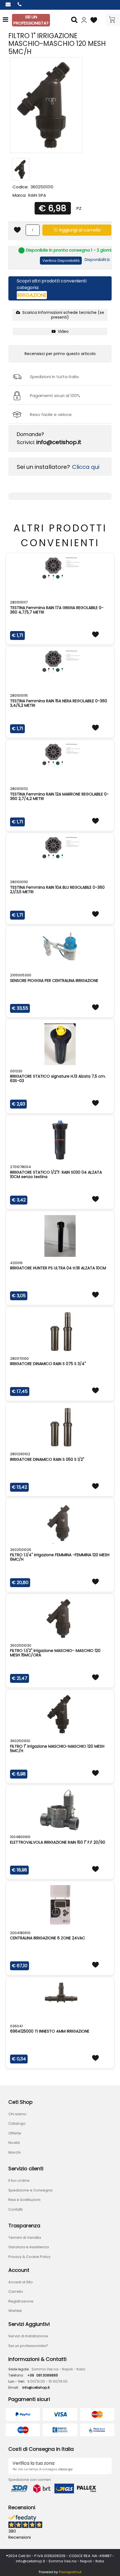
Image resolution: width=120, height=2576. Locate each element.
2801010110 (19, 882)
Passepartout (70, 2572)
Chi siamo (17, 2114)
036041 (16, 2026)
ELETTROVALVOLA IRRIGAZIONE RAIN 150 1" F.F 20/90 (58, 1842)
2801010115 (19, 695)
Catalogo (17, 2123)
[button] (75, 20)
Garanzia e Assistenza (29, 2247)
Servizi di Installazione (28, 2336)
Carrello (16, 2291)
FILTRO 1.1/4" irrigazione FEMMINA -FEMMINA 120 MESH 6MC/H (60, 1557)
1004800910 (20, 1837)
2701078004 (21, 1167)
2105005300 (21, 975)
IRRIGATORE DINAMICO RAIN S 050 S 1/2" (47, 1459)
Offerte (15, 2133)
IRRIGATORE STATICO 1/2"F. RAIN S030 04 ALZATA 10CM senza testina (56, 1174)
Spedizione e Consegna (30, 2190)
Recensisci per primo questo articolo (60, 354)
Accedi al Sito (21, 2282)
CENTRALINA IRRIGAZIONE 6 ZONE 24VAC (48, 1938)
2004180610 (20, 1933)
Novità (14, 2143)
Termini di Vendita (25, 2238)
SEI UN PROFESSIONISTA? (31, 20)
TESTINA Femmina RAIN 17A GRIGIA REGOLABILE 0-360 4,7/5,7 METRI (57, 610)
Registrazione (21, 2301)
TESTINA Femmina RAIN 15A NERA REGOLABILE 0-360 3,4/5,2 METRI (59, 703)
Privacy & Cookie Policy (29, 2257)
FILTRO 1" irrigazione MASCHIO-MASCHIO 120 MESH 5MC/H (57, 1748)
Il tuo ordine (19, 2180)
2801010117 (19, 602)
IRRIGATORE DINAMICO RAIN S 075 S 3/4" (48, 1364)
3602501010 (20, 1741)
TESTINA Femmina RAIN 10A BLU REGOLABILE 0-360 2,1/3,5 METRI (57, 890)
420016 (16, 1263)
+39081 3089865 (43, 2375)
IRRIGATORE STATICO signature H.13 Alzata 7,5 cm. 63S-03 (58, 1078)
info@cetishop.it (59, 442)
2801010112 (19, 789)
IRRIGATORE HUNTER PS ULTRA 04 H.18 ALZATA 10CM (58, 1268)
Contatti (15, 2209)
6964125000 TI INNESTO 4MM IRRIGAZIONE (50, 2031)
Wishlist (15, 2311)
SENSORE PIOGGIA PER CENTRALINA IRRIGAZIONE (54, 981)
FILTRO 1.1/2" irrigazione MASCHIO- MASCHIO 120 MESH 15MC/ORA (55, 1653)
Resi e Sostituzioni (24, 2200)
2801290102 (20, 1454)
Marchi (15, 2152)
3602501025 (21, 1550)
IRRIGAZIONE (32, 295)
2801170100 (19, 1359)
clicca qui (65, 2469)
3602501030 (21, 1645)
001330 (16, 1071)
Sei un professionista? (28, 2346)
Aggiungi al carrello (79, 230)
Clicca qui (86, 467)
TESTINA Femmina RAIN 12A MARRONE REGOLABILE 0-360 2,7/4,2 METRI (59, 796)
